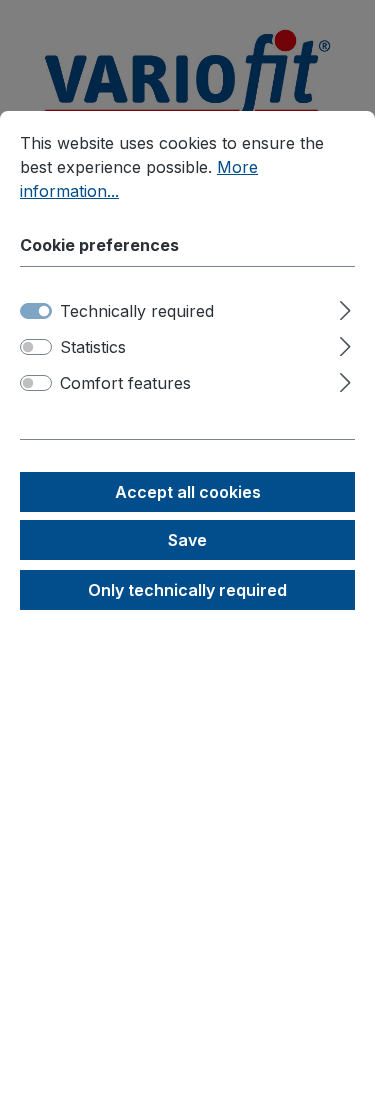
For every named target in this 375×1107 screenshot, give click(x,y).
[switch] (36, 347)
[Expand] (345, 307)
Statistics (93, 347)
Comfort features (125, 383)
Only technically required (187, 590)
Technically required (137, 311)
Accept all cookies (188, 492)
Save (187, 540)
